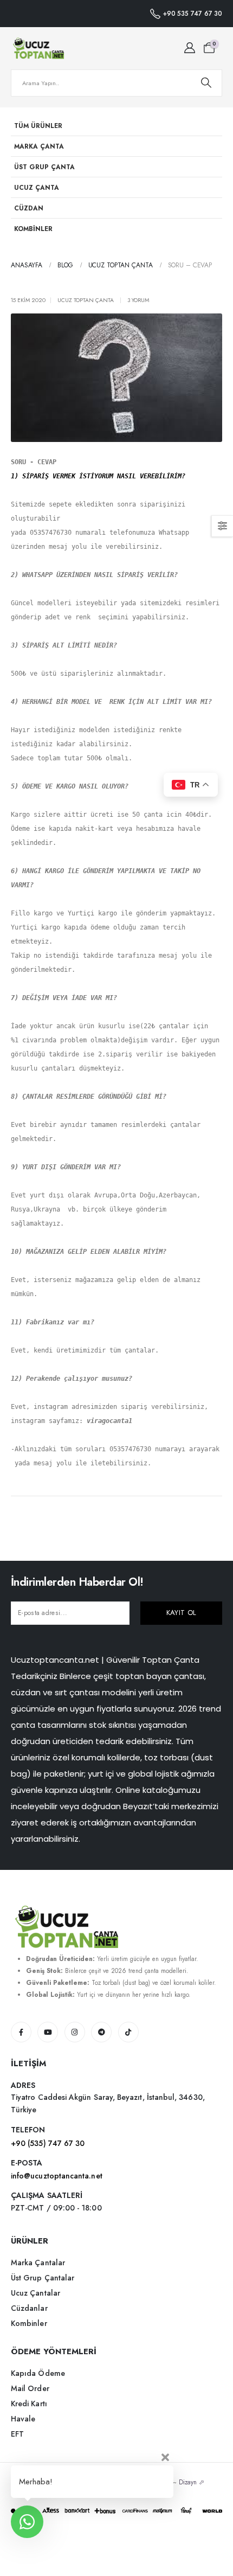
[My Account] (190, 48)
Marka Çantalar (38, 2263)
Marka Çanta (39, 146)
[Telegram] (101, 2032)
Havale (23, 2419)
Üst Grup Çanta (44, 167)
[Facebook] (21, 2032)
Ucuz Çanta (37, 187)
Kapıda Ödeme (38, 2373)
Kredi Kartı (29, 2404)
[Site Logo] (38, 48)
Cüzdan (29, 208)
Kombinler (33, 229)
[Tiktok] (128, 2032)
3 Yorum (138, 300)
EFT (17, 2434)
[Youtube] (48, 2032)
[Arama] (206, 83)
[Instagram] (75, 2032)
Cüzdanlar (29, 2308)
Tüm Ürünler (38, 126)
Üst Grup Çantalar (43, 2278)
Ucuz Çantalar (35, 2293)
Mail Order (30, 2388)
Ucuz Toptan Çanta (86, 300)
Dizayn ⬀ (192, 2482)
